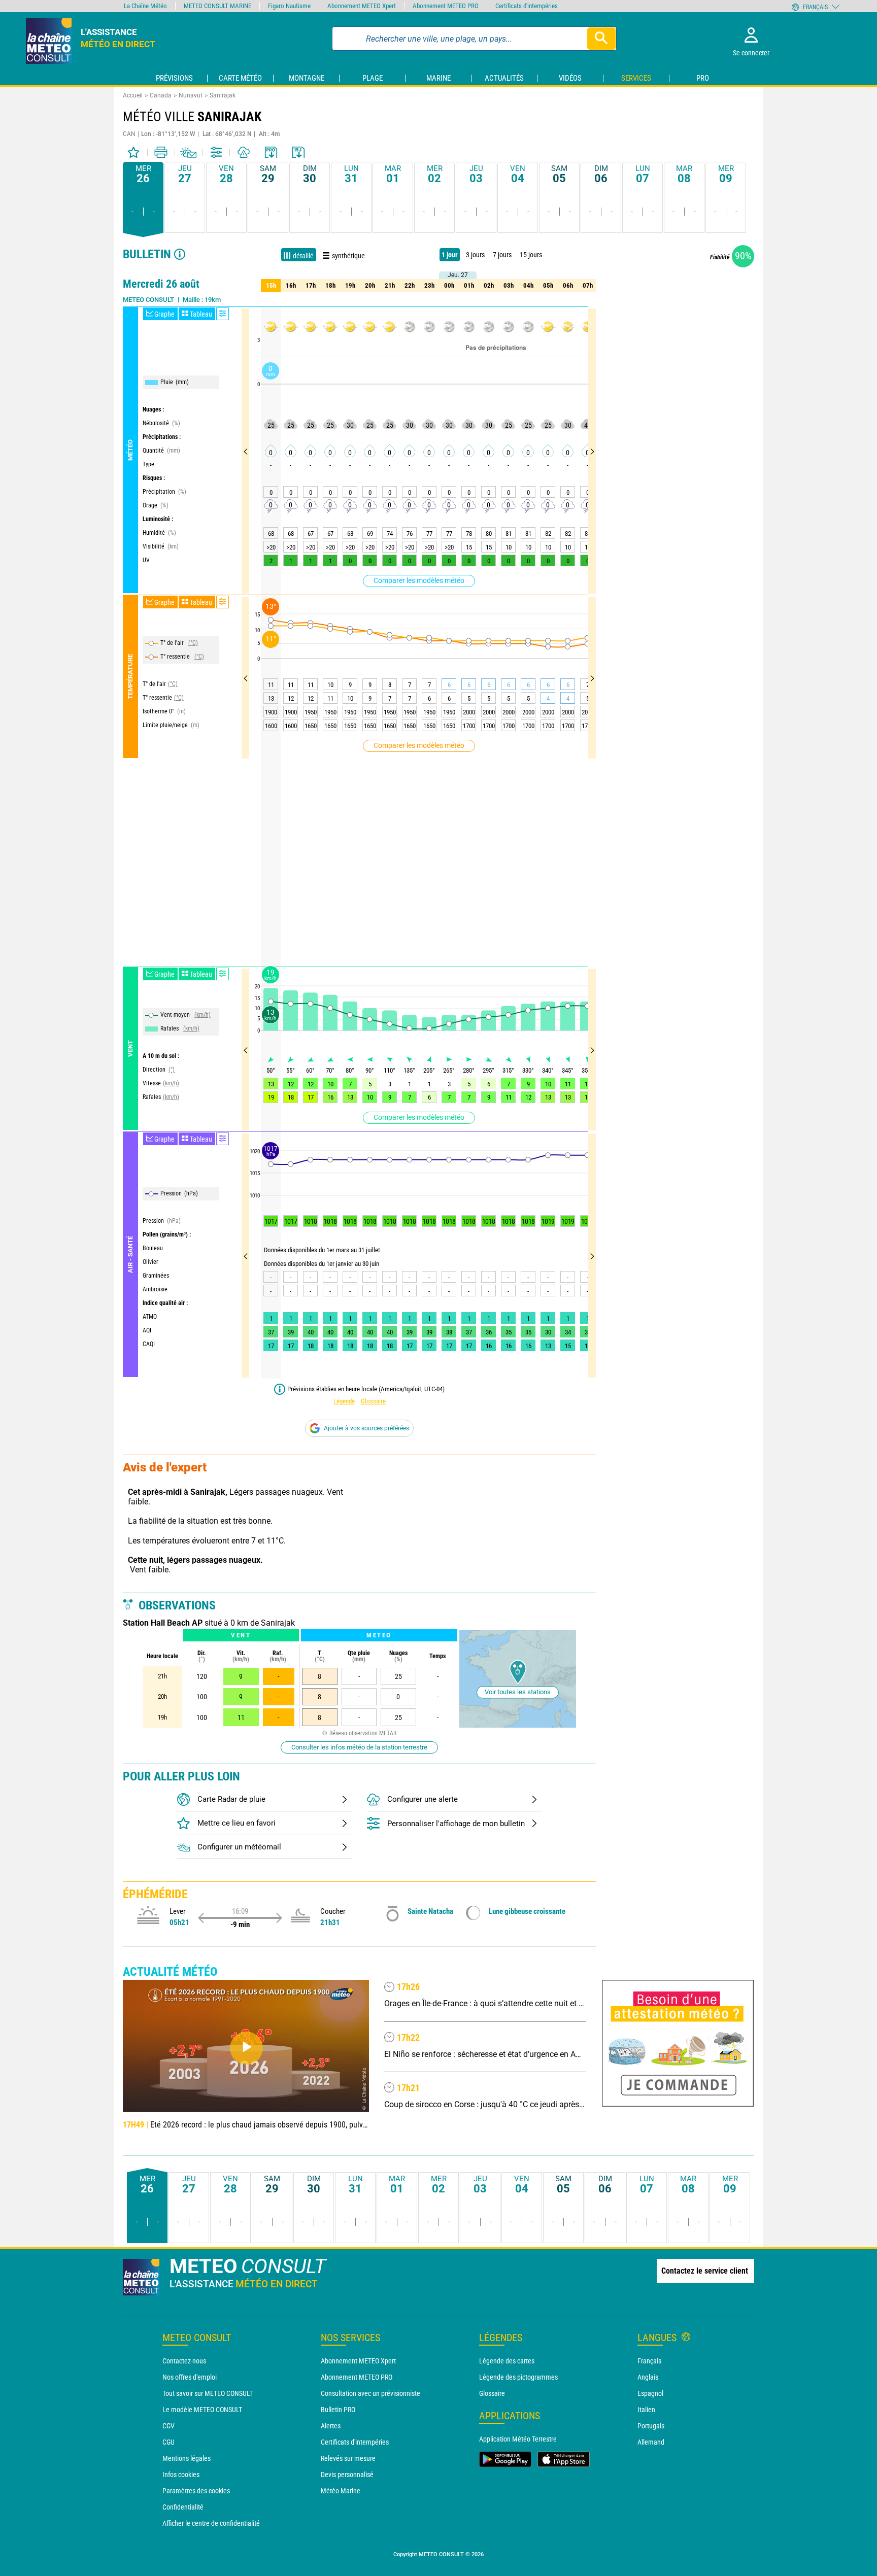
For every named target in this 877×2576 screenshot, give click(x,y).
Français (649, 2361)
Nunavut (191, 95)
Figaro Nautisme (289, 6)
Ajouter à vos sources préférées (366, 1428)
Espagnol (650, 2393)
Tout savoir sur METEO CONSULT (208, 2393)
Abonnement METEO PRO (357, 2377)
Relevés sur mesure (348, 2458)
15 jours (531, 255)
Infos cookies (181, 2475)
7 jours (502, 255)
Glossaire (373, 1401)
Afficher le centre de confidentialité (211, 2523)
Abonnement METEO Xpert (358, 2361)
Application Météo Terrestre (518, 2439)
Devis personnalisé (347, 2475)
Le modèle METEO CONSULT (202, 2410)
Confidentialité (183, 2507)
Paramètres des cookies (196, 2491)
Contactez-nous (184, 2361)
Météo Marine (341, 2491)
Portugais (651, 2426)
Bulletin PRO (338, 2410)
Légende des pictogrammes (518, 2377)
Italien (646, 2410)
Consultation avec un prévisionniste (370, 2393)
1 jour (450, 255)
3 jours (475, 255)
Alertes (331, 2426)
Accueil (133, 95)
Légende (344, 1401)
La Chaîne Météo (145, 6)
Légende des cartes (507, 2361)
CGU (168, 2442)
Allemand (651, 2442)
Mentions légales (187, 2458)
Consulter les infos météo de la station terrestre (359, 1747)
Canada (161, 95)
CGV (168, 2426)
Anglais (648, 2377)
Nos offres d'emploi (190, 2377)
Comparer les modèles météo (419, 580)
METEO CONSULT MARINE (217, 6)
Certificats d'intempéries (355, 2442)
